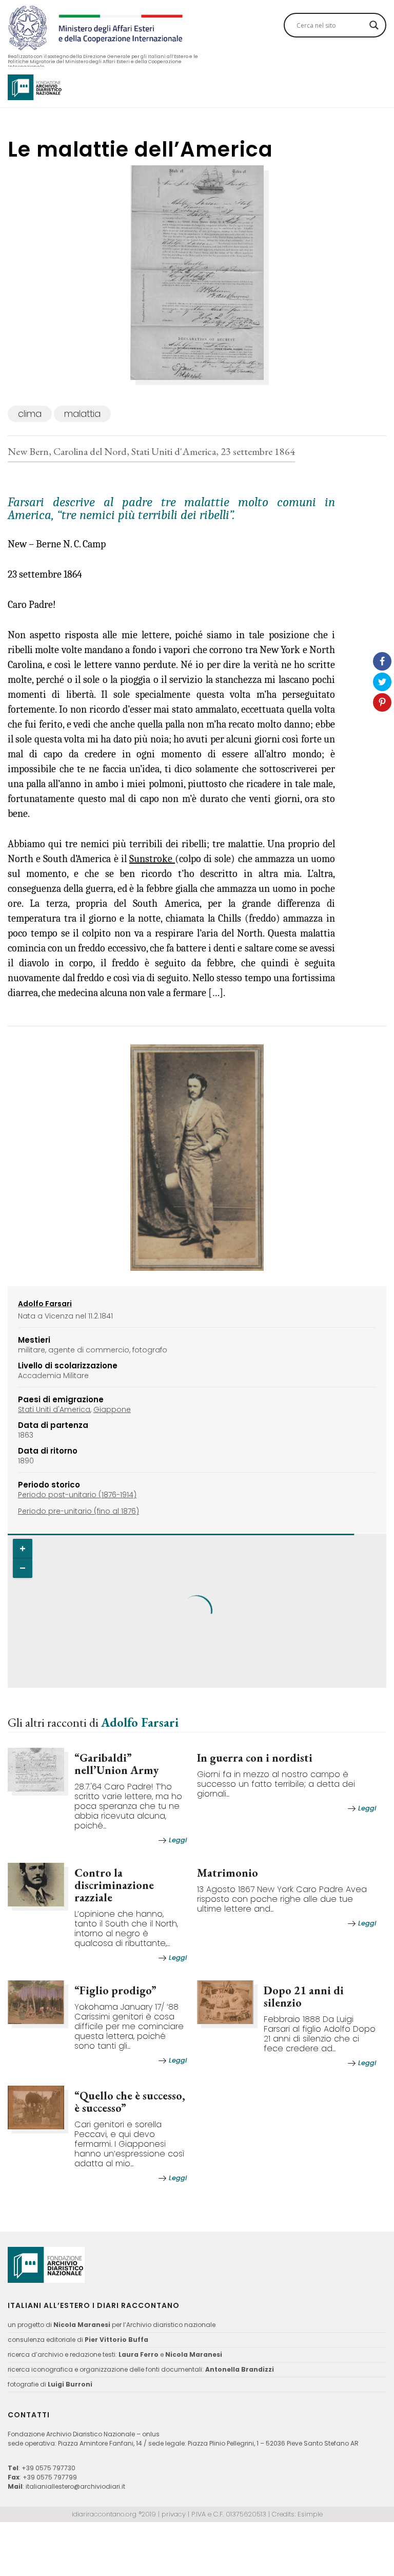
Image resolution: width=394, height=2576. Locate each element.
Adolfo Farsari (140, 1722)
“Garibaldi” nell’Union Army (116, 1764)
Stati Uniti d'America (54, 1409)
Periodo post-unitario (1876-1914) (77, 1495)
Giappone (112, 1409)
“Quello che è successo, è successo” (130, 2102)
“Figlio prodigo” (115, 1990)
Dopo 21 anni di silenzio (304, 1997)
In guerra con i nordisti (255, 1758)
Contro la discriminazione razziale (114, 1885)
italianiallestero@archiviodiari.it (75, 2486)
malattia (82, 414)
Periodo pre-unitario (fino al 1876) (78, 1511)
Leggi (178, 1840)
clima (30, 414)
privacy (174, 2514)
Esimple (310, 2514)
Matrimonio (228, 1873)
